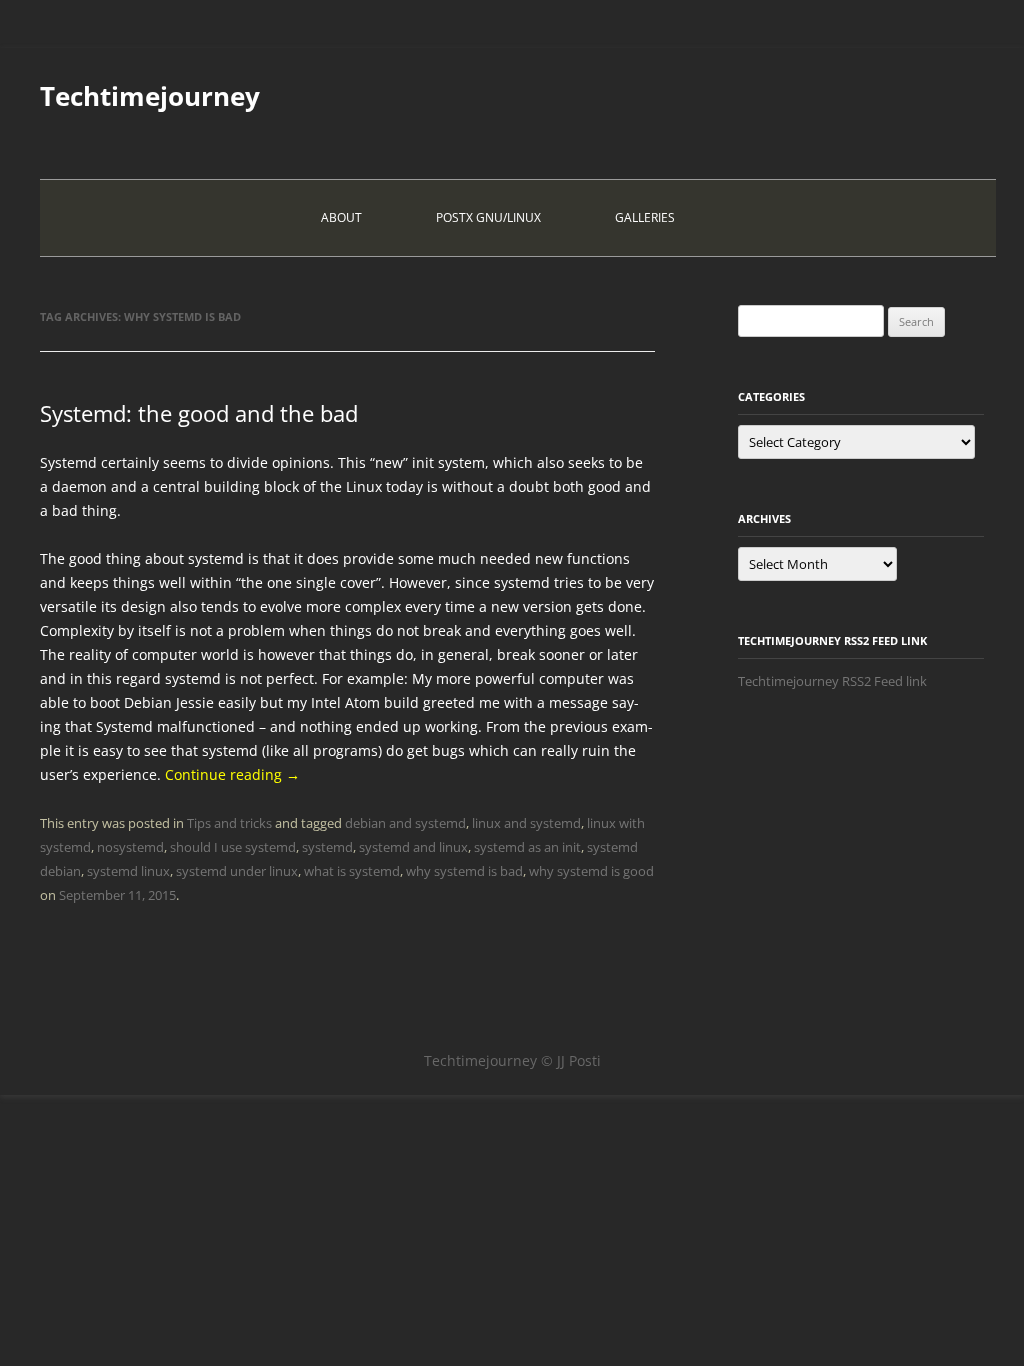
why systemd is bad (464, 871)
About (341, 217)
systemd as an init (527, 847)
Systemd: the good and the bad (199, 413)
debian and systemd (405, 823)
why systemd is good (591, 871)
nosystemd (130, 847)
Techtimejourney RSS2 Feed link (832, 681)
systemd (327, 847)
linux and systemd (526, 823)
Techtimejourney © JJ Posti (512, 1060)
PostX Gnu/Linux (488, 217)
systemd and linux (413, 847)
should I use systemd (233, 847)
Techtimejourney (150, 96)
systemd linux (128, 871)
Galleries (645, 217)
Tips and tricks (229, 823)
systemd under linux (237, 871)
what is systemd (352, 871)
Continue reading (232, 774)
